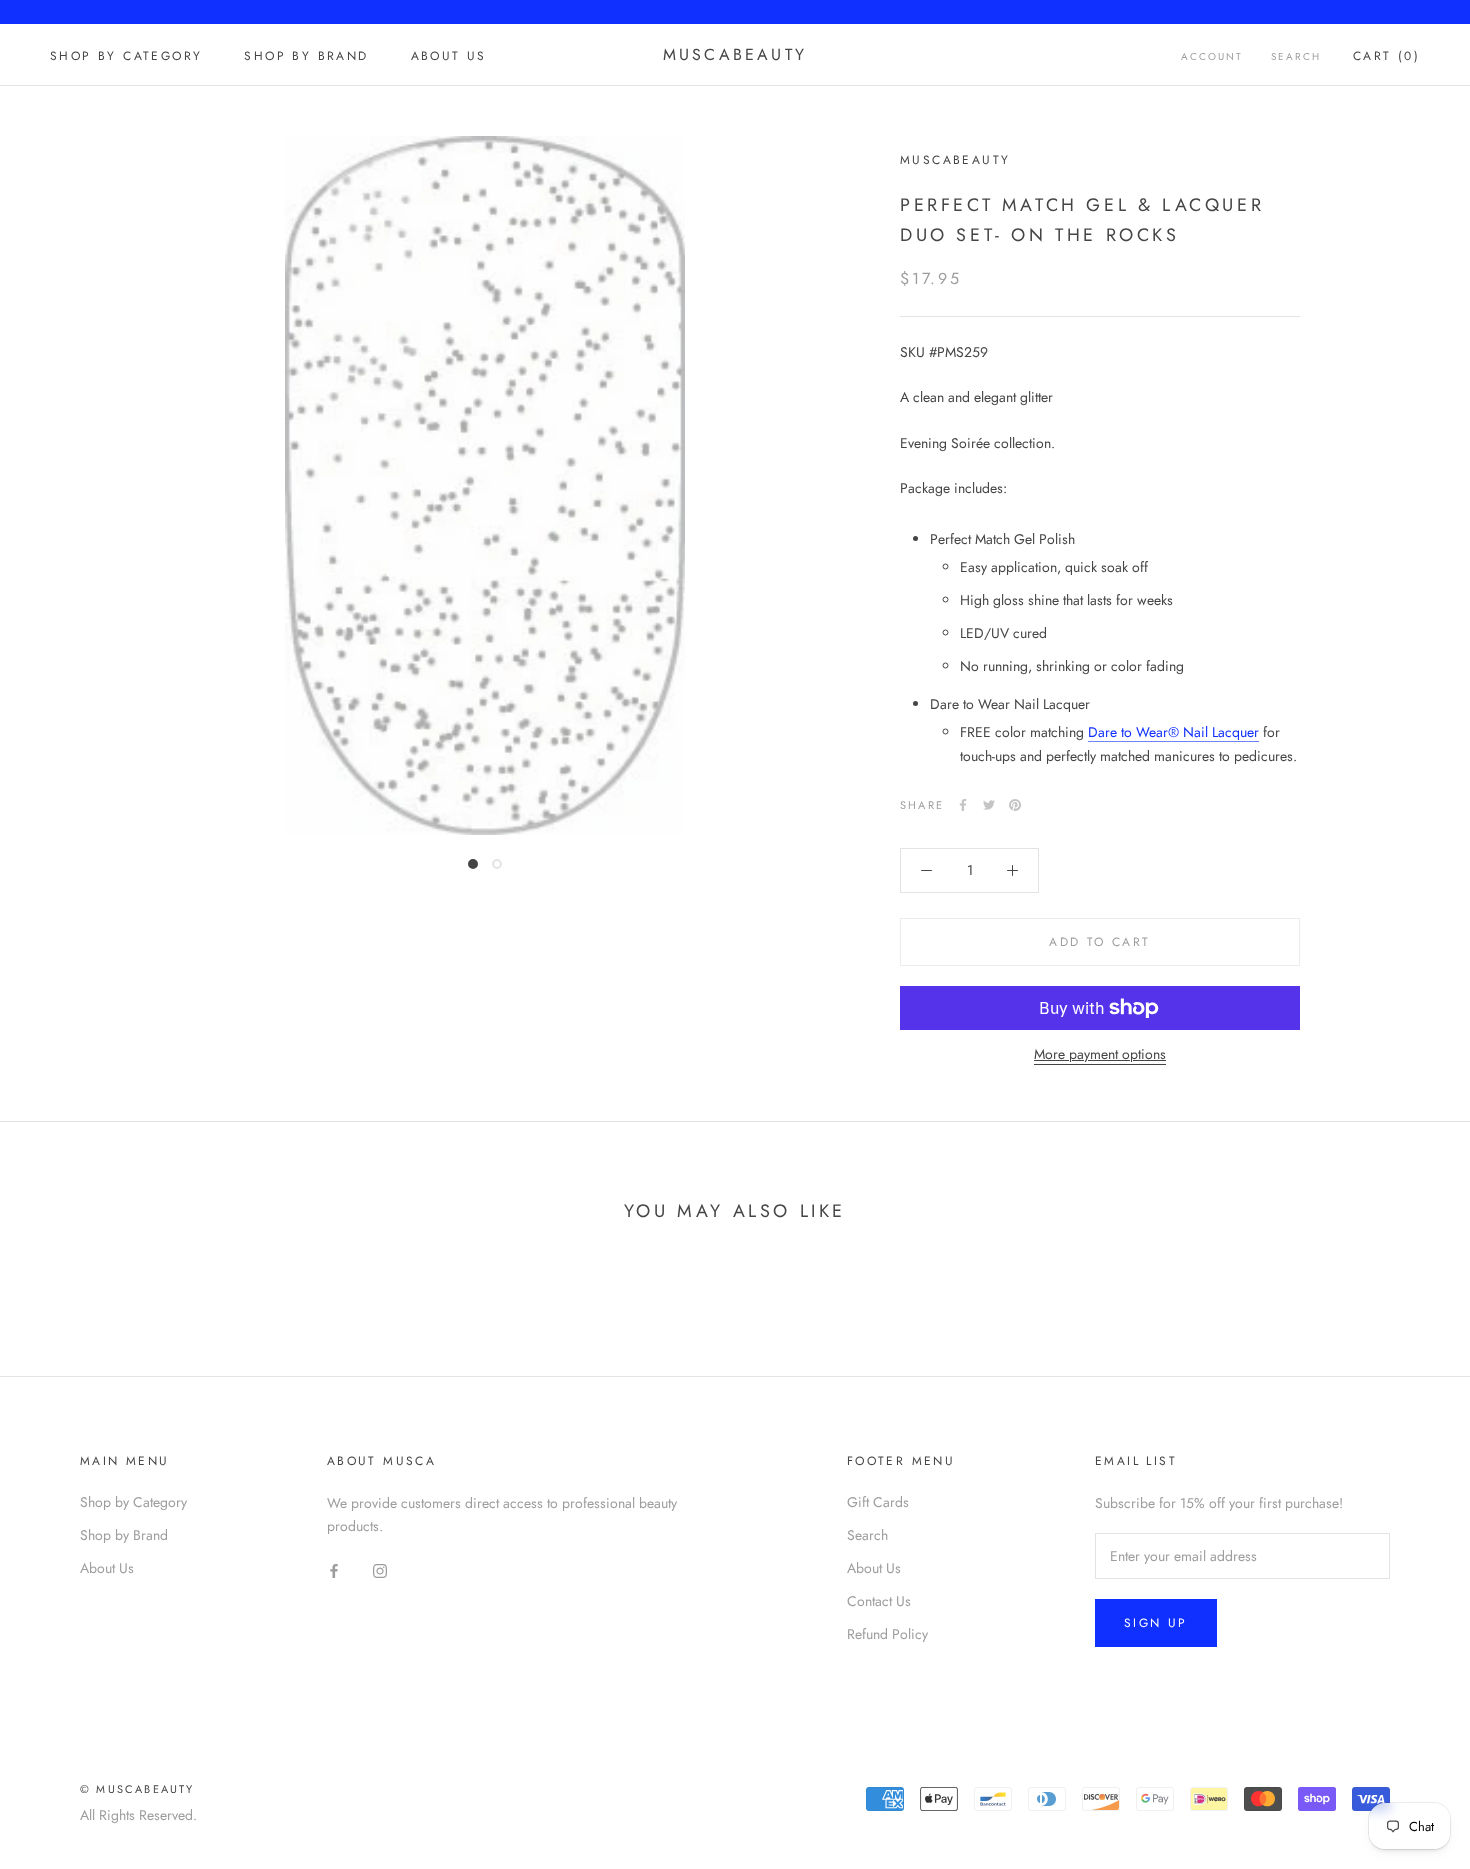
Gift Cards (878, 1502)
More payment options (1100, 1054)
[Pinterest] (1015, 805)
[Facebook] (963, 805)
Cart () (1386, 56)
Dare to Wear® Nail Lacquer (1173, 732)
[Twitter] (989, 805)
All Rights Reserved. (138, 1815)
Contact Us (879, 1601)
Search (1296, 56)
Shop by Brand (306, 56)
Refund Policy (887, 1634)
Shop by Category (126, 56)
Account (1212, 56)
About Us (449, 56)
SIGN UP (1156, 1623)
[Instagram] (380, 1569)
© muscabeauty (137, 1789)
